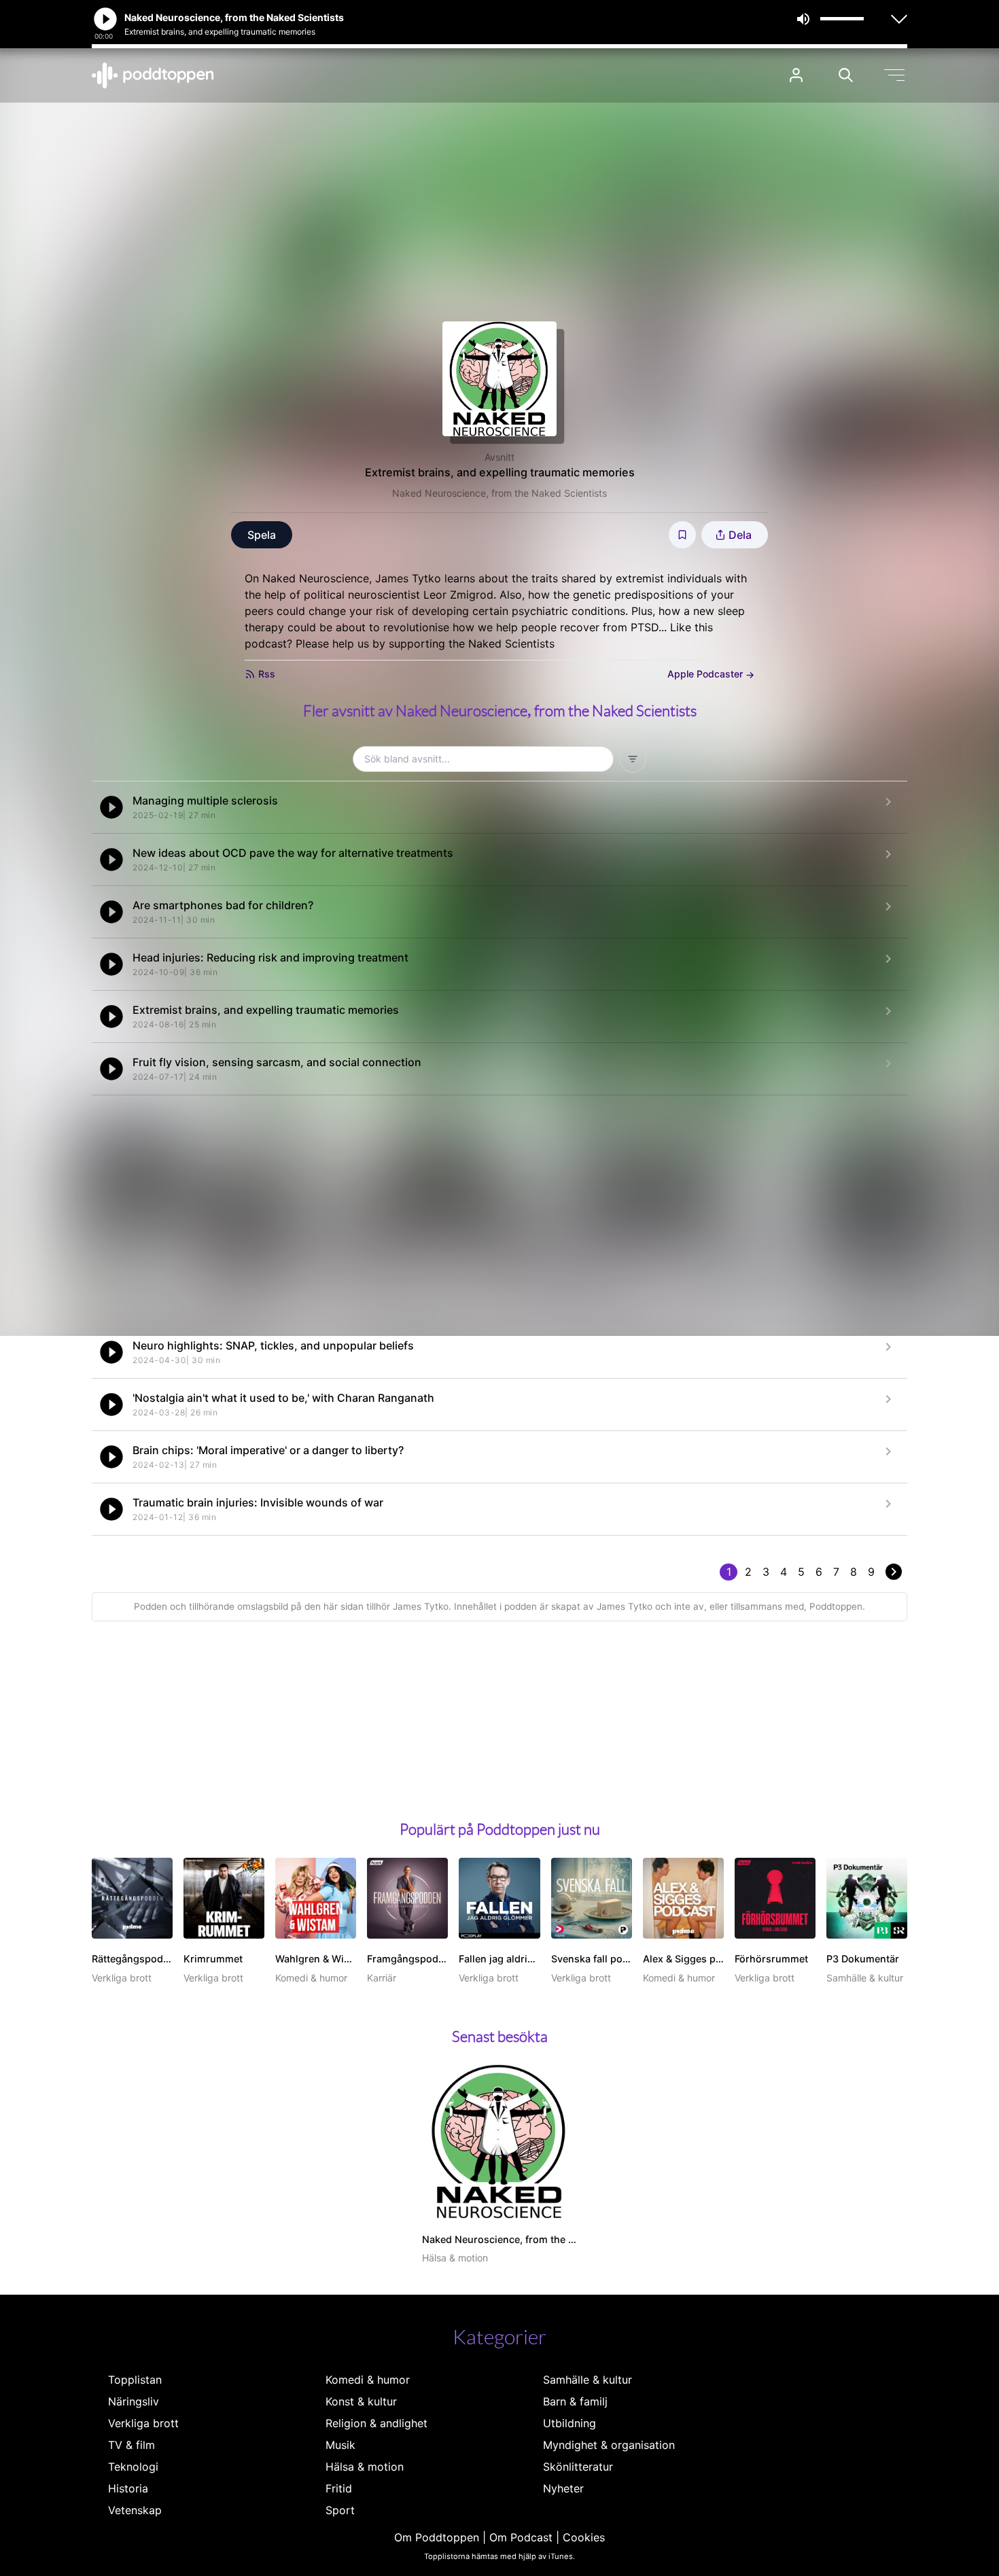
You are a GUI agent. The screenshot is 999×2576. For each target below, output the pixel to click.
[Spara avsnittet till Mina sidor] (682, 535)
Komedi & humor (368, 2380)
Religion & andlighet (376, 2423)
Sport (340, 2510)
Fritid (339, 2488)
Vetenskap (135, 2510)
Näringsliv (134, 2401)
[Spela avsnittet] (111, 807)
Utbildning (569, 2423)
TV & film (132, 2445)
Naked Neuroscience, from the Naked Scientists (500, 493)
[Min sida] (796, 75)
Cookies (584, 2537)
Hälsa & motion (365, 2467)
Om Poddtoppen (437, 2537)
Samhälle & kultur (588, 2380)
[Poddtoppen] (153, 75)
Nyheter (563, 2488)
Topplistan (135, 2380)
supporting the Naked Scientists (472, 643)
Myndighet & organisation (609, 2445)
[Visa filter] (633, 759)
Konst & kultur (361, 2401)
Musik (340, 2445)
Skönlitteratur (578, 2467)
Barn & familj (575, 2401)
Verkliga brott (143, 2423)
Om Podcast (521, 2537)
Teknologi (133, 2467)
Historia (128, 2488)
